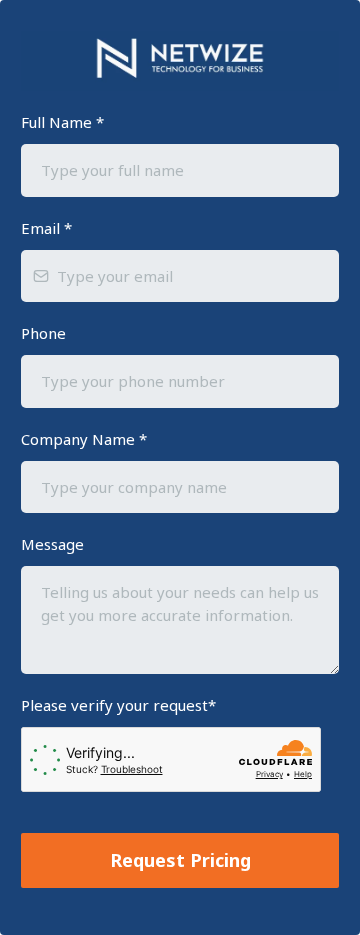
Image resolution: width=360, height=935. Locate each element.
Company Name (84, 439)
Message (52, 544)
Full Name (62, 122)
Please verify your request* (118, 705)
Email (46, 228)
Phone (43, 333)
